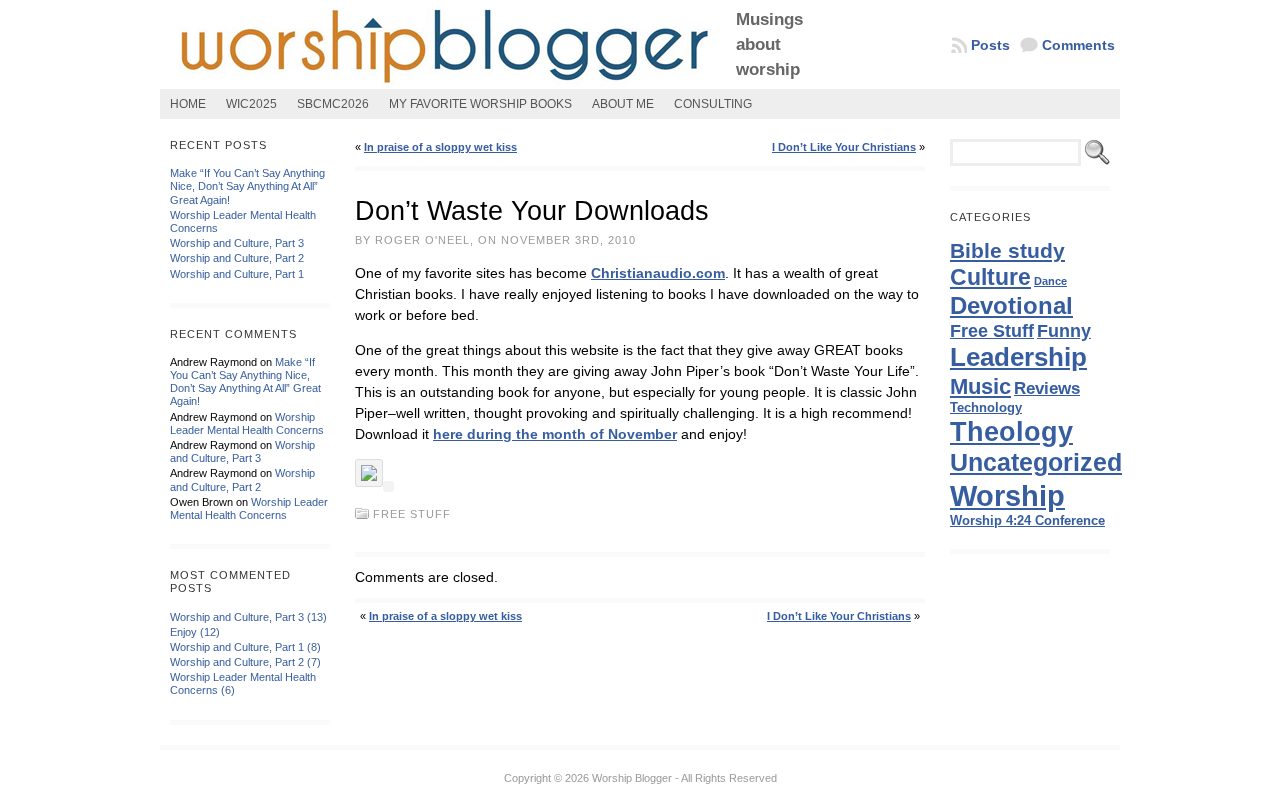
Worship (1007, 495)
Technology (986, 407)
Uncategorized (1036, 462)
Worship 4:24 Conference (1027, 520)
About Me (623, 104)
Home (188, 104)
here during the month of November (555, 434)
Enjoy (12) (195, 632)
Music (980, 386)
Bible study (1007, 250)
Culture (990, 277)
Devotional (1011, 305)
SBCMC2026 (333, 104)
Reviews (1047, 388)
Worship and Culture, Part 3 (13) (248, 617)
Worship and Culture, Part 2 (237, 258)
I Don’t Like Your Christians (844, 147)
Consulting (713, 104)
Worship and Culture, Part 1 (237, 274)
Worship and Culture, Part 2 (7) (245, 662)
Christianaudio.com (658, 273)
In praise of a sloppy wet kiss (440, 147)
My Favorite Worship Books (480, 104)
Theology (1011, 432)
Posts (990, 45)
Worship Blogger (632, 778)
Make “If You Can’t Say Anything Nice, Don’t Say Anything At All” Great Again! (247, 186)
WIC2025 (251, 104)
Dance (1050, 281)
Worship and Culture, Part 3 (237, 243)
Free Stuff (412, 514)
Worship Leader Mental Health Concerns (247, 423)
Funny (1064, 331)
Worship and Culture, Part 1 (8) (245, 647)
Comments (1078, 45)
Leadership (1018, 357)
